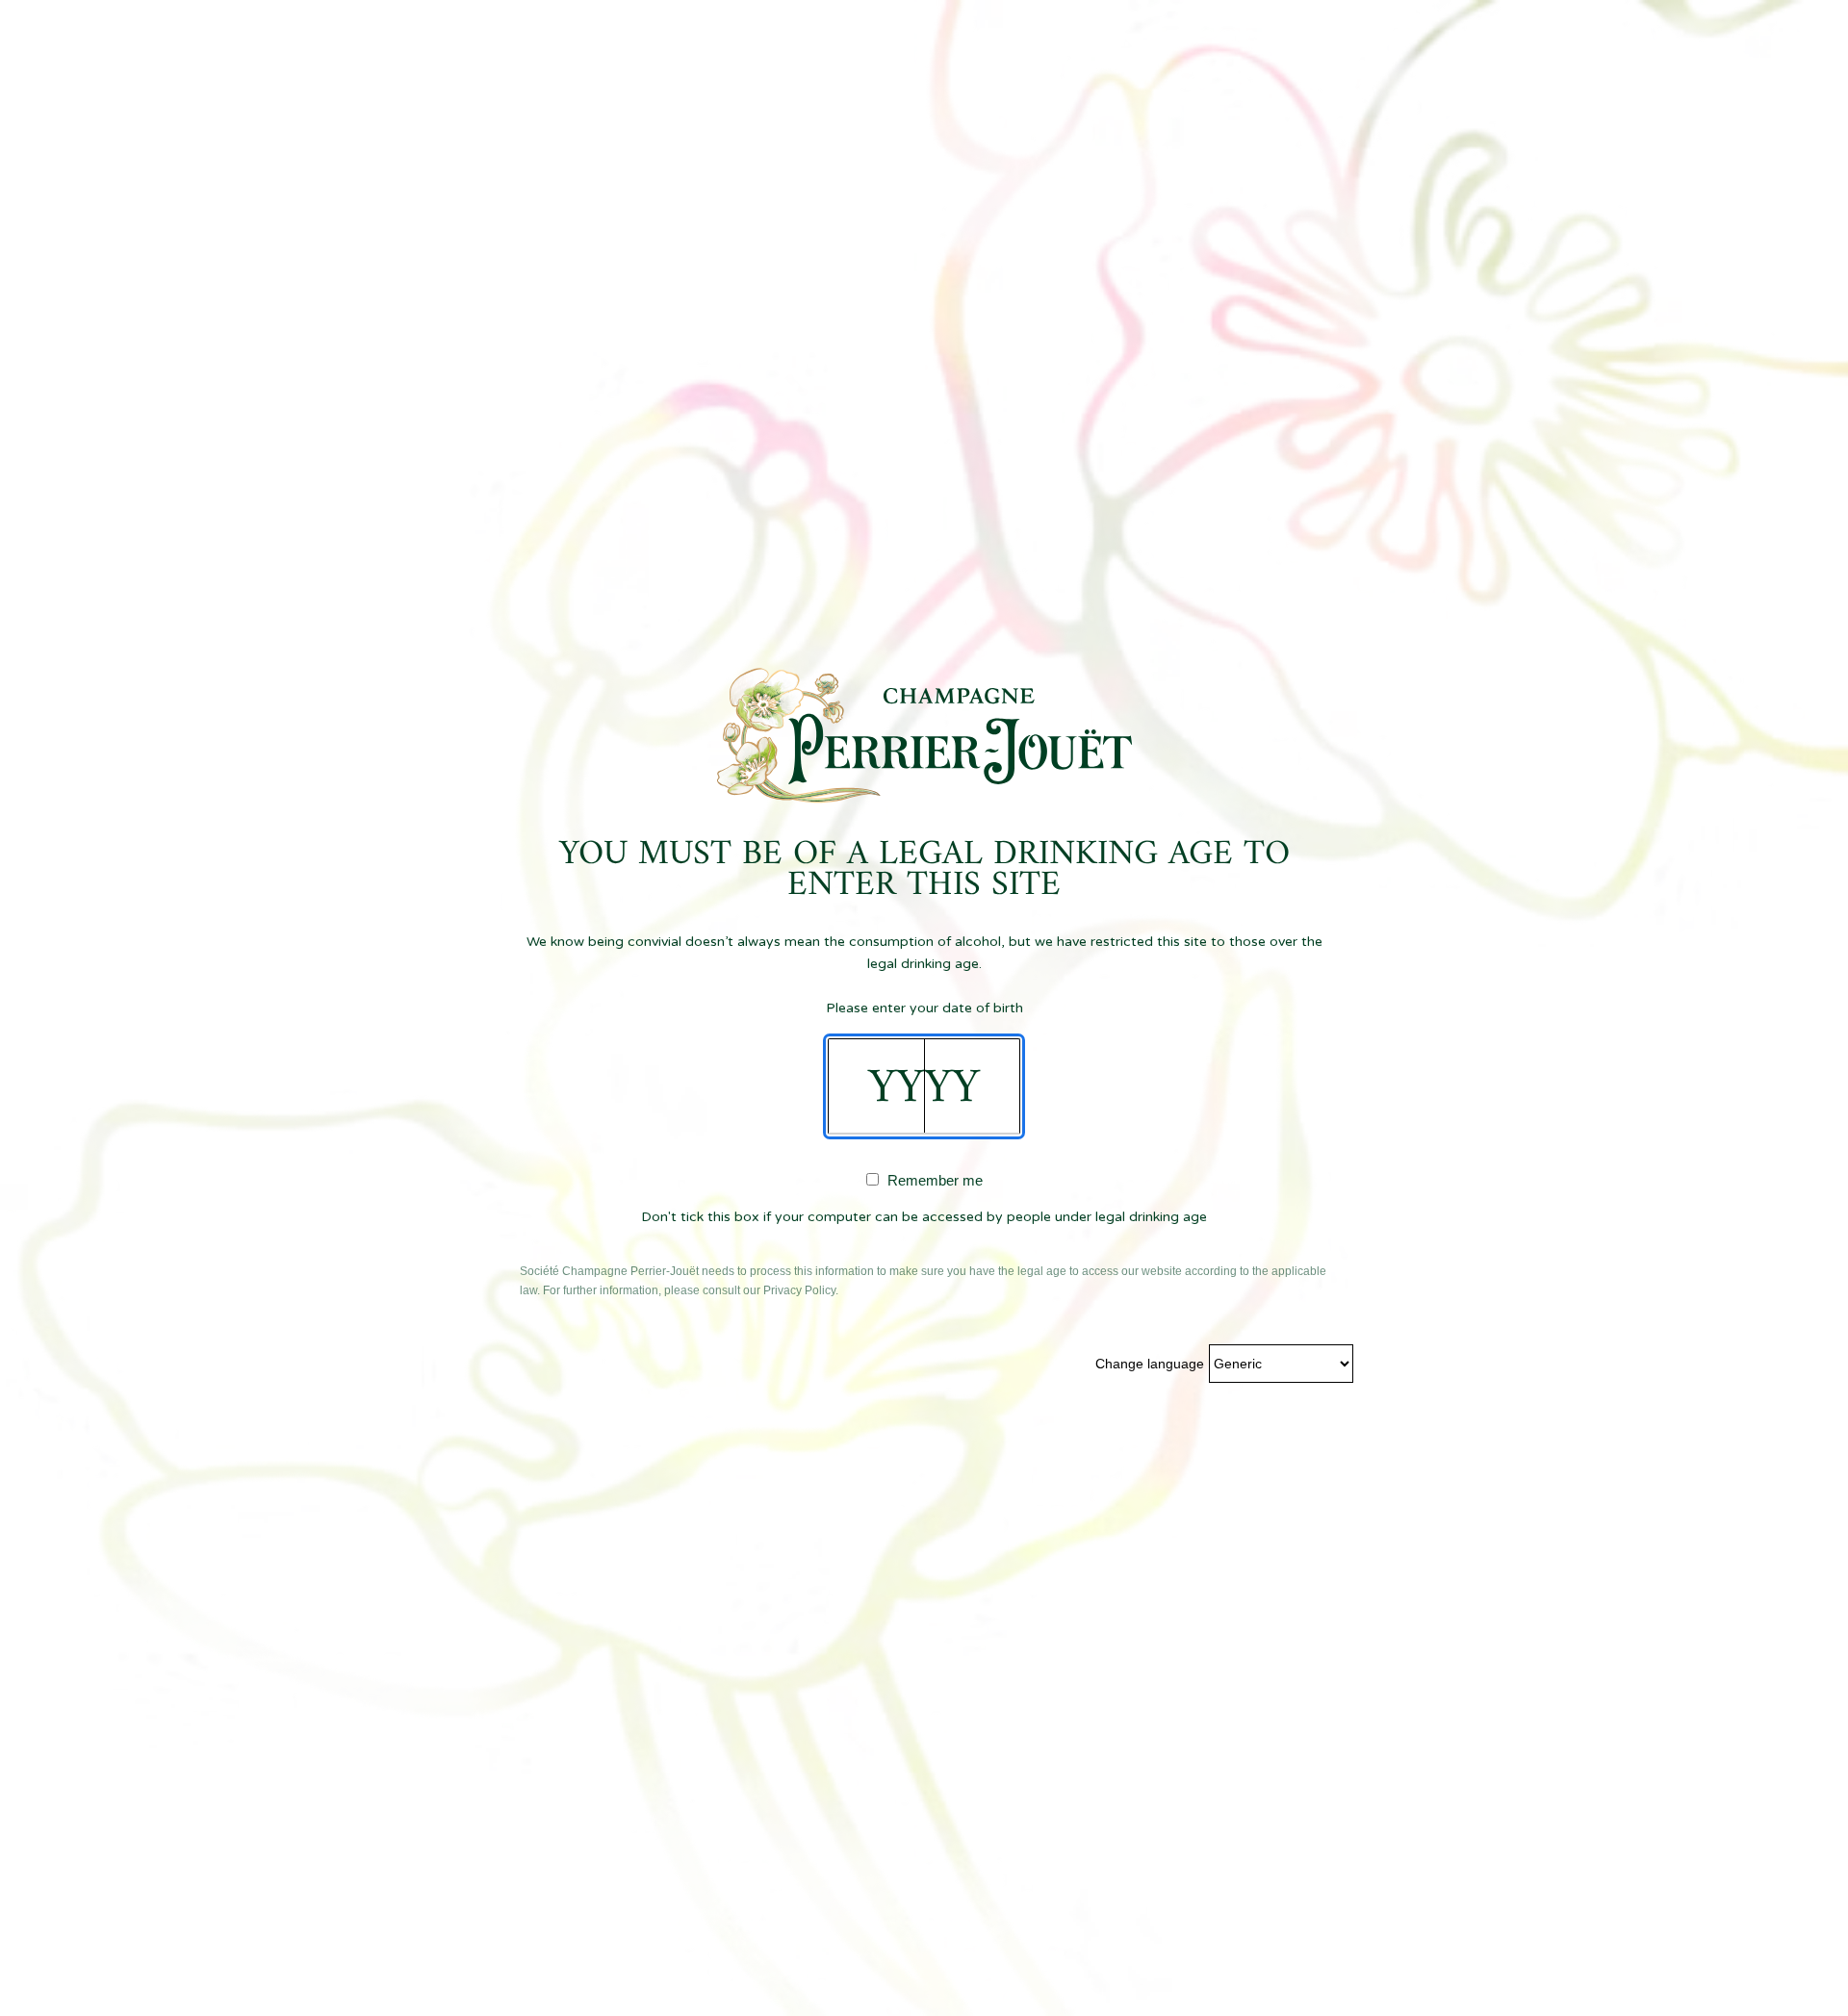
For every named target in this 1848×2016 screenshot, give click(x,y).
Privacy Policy (799, 1290)
